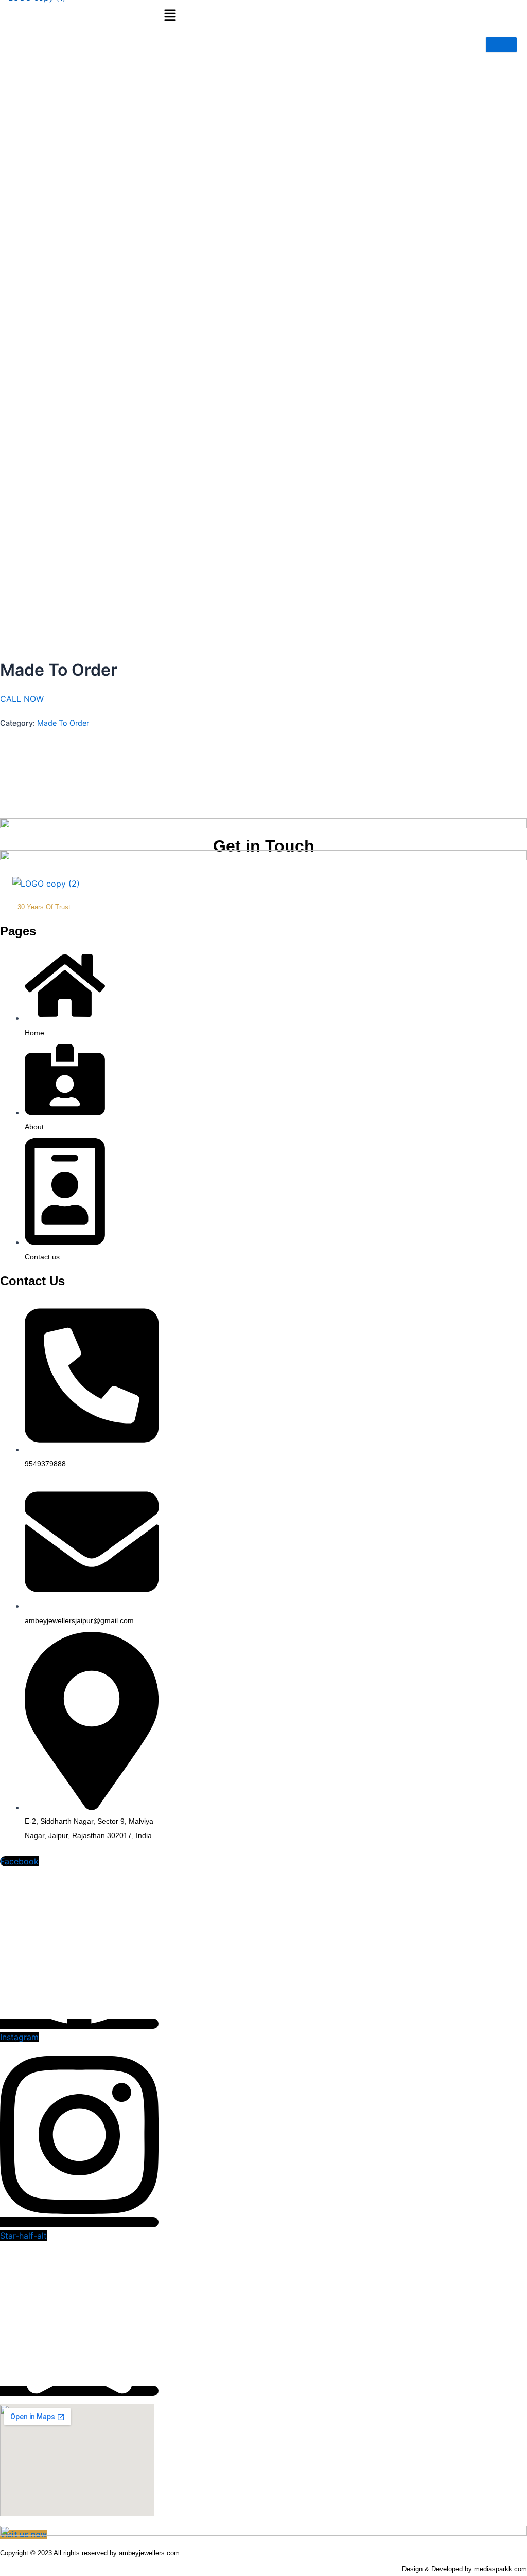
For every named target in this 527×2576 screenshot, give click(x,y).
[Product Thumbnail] (501, 45)
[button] (170, 16)
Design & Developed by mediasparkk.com (464, 2569)
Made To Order (63, 723)
